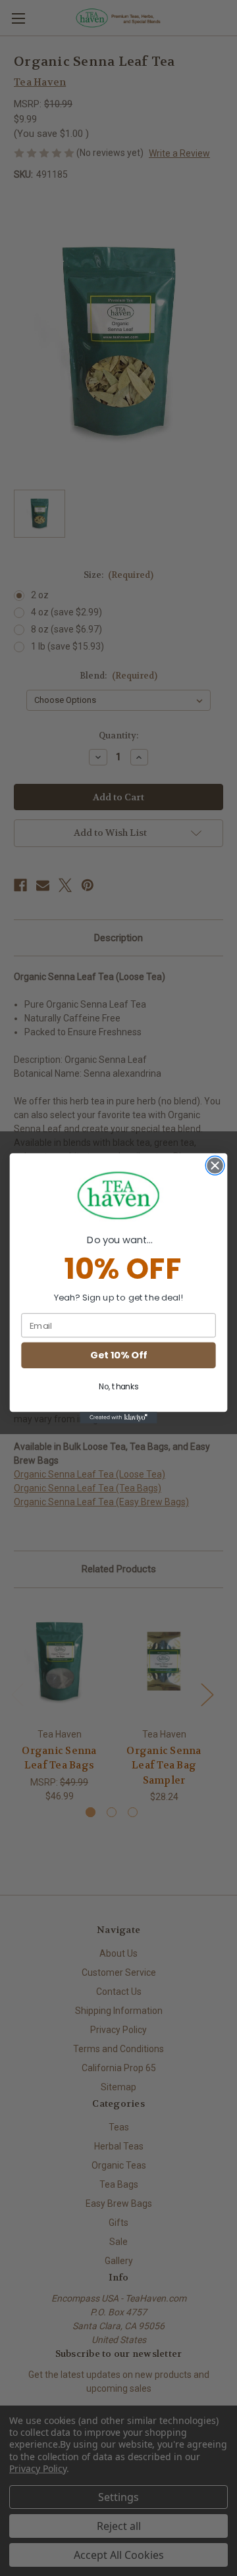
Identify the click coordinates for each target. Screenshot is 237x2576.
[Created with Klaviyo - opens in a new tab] (118, 1418)
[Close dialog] (215, 1166)
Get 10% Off (118, 1355)
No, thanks (118, 1387)
